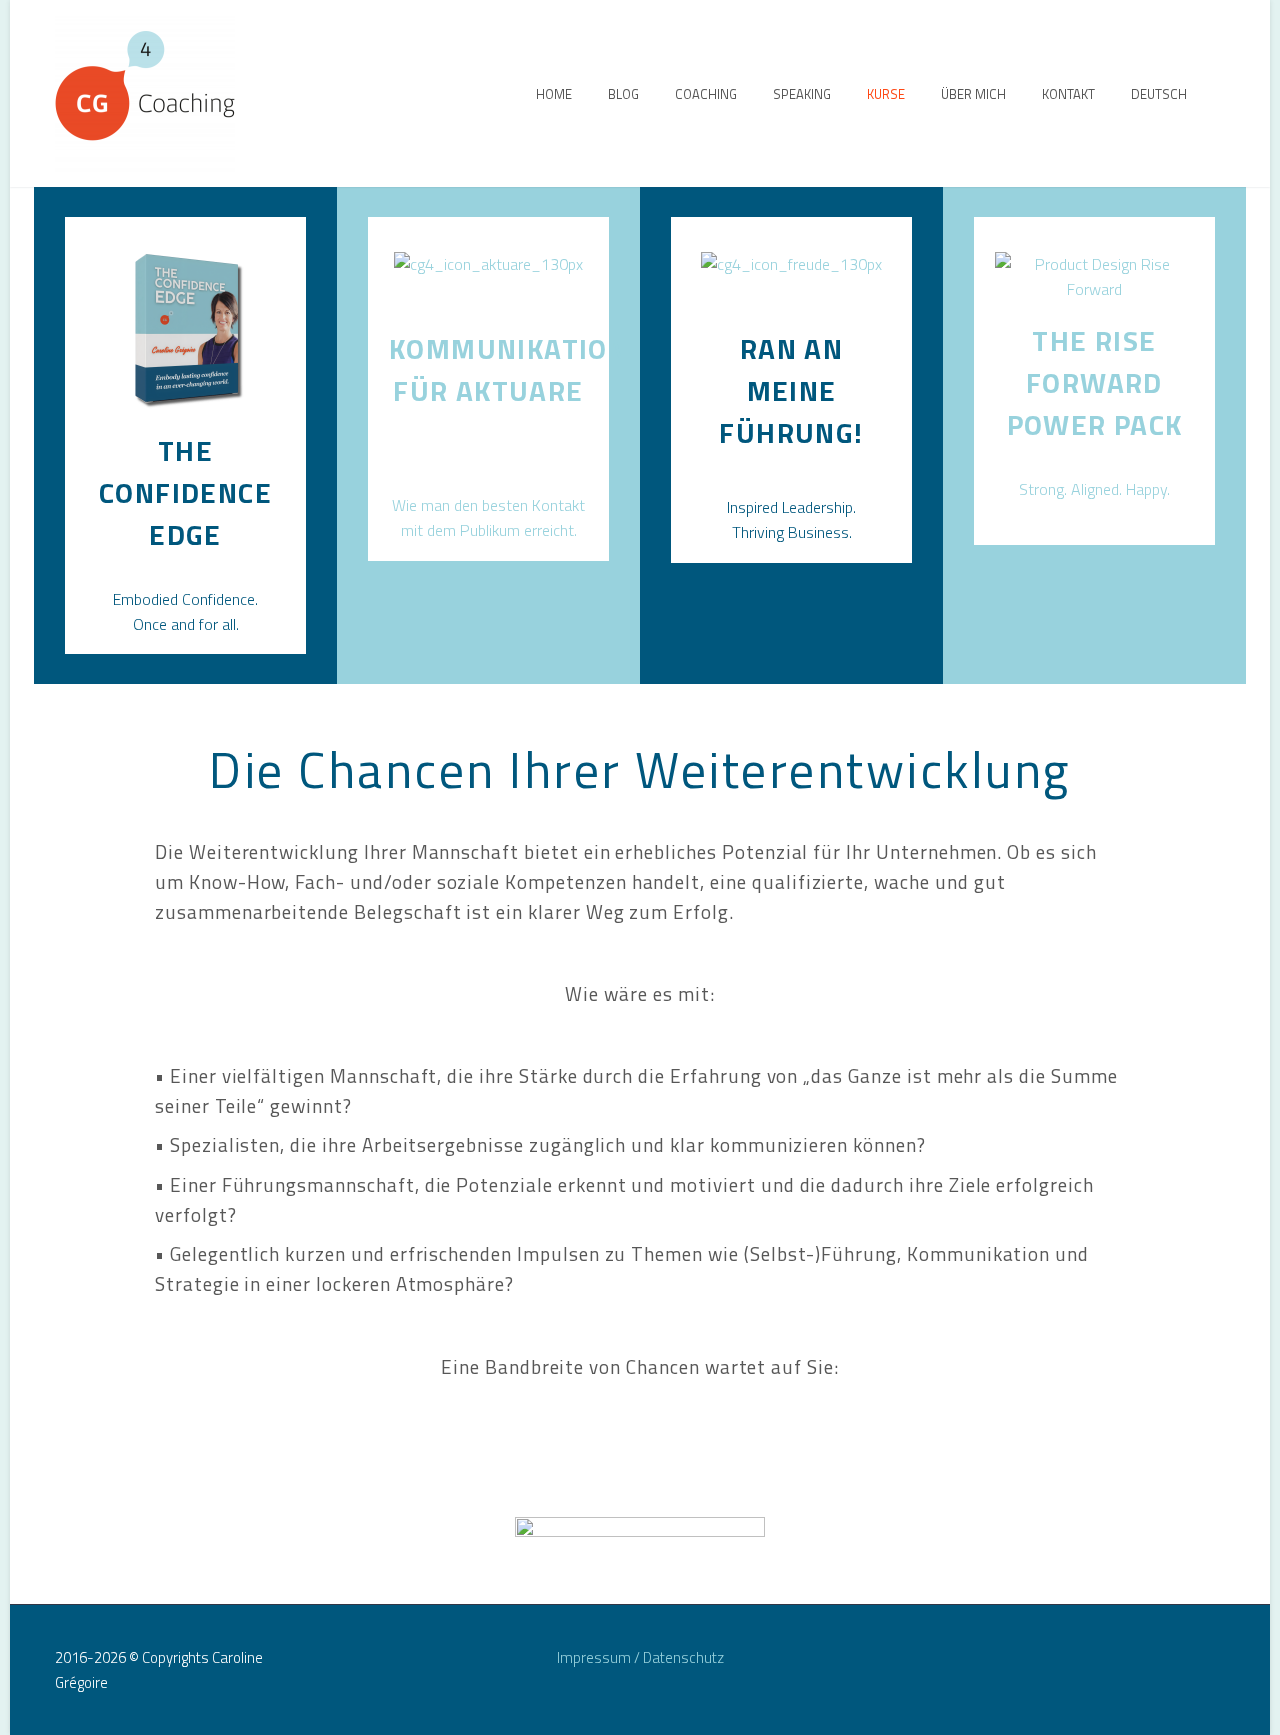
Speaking (802, 94)
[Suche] (1225, 94)
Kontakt (1068, 94)
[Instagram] (1193, 1659)
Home (554, 94)
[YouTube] (1219, 1659)
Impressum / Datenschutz (640, 1658)
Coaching (706, 94)
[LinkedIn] (1167, 1659)
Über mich (973, 94)
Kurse (886, 94)
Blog (623, 94)
